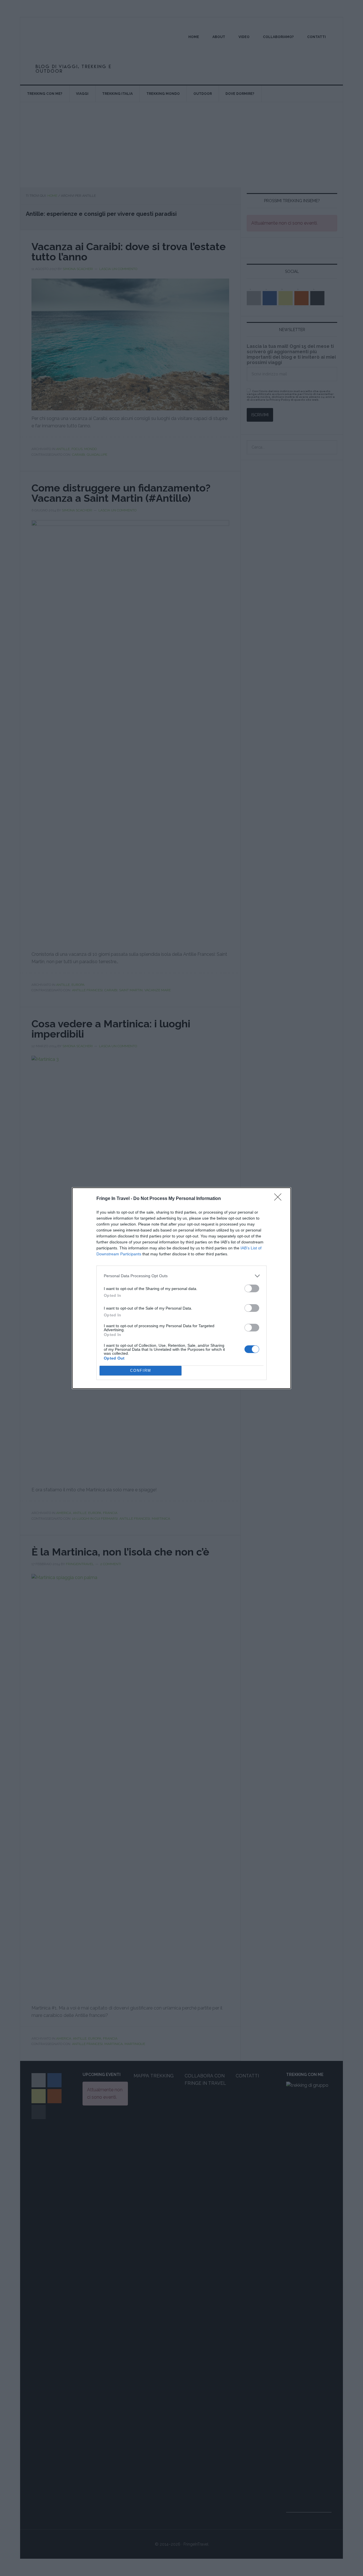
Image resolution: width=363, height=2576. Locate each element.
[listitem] (181, 1276)
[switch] (252, 1288)
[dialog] (181, 1288)
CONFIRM (141, 1370)
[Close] (280, 1199)
